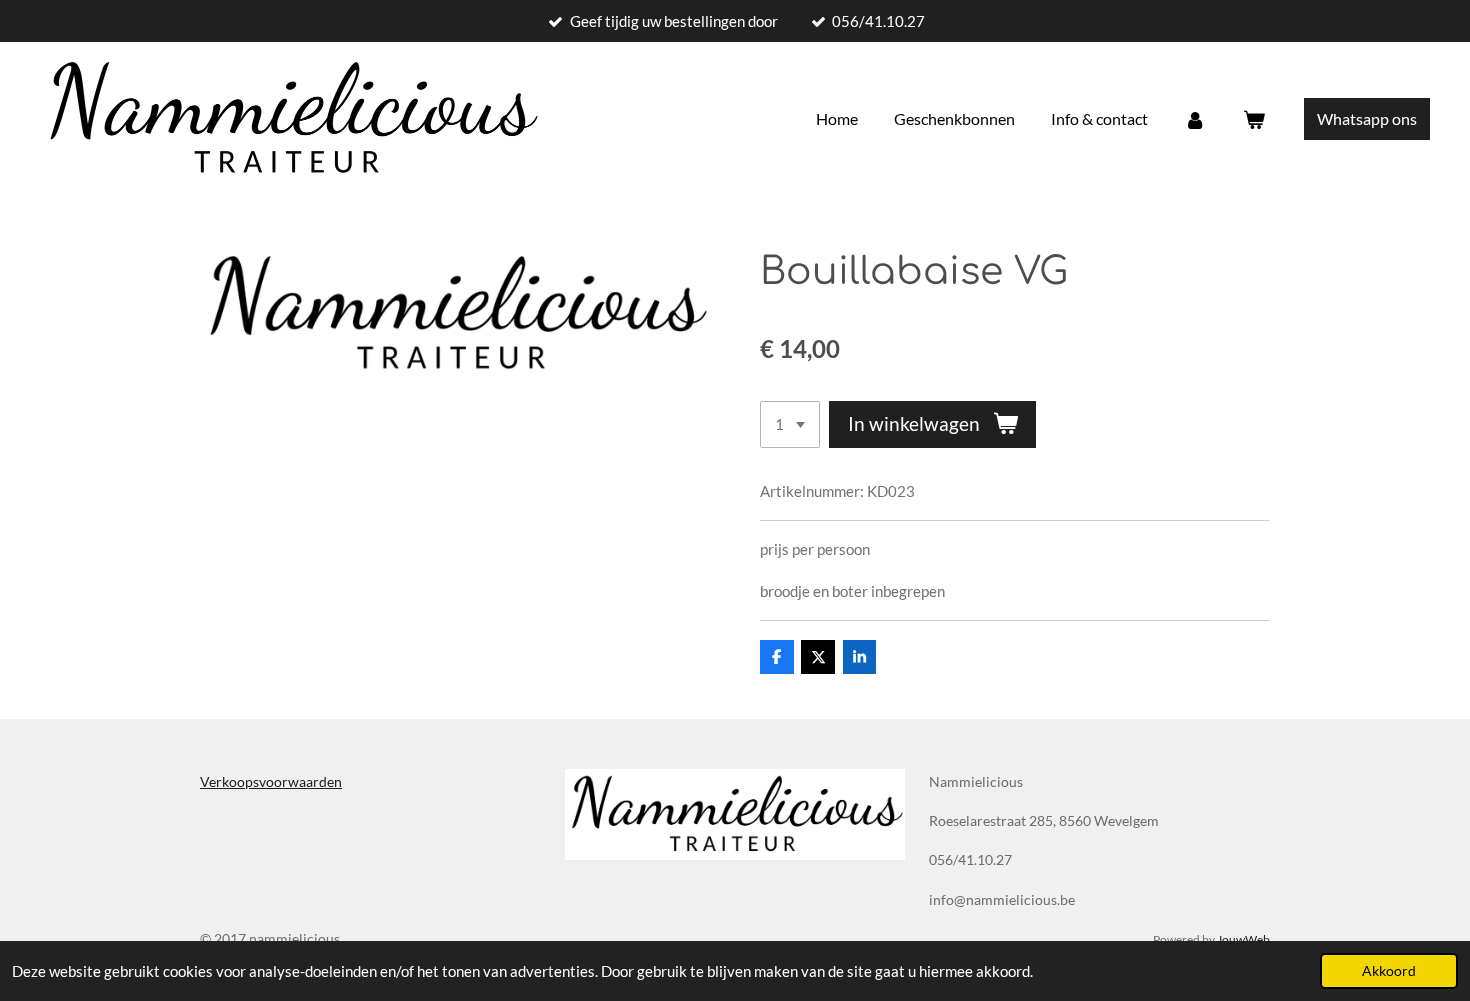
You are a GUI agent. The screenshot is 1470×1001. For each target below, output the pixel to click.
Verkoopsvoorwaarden (271, 781)
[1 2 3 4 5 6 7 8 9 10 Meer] (790, 424)
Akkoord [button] (1389, 971)
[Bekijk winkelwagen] (1254, 119)
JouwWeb (1243, 939)
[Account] (1195, 119)
